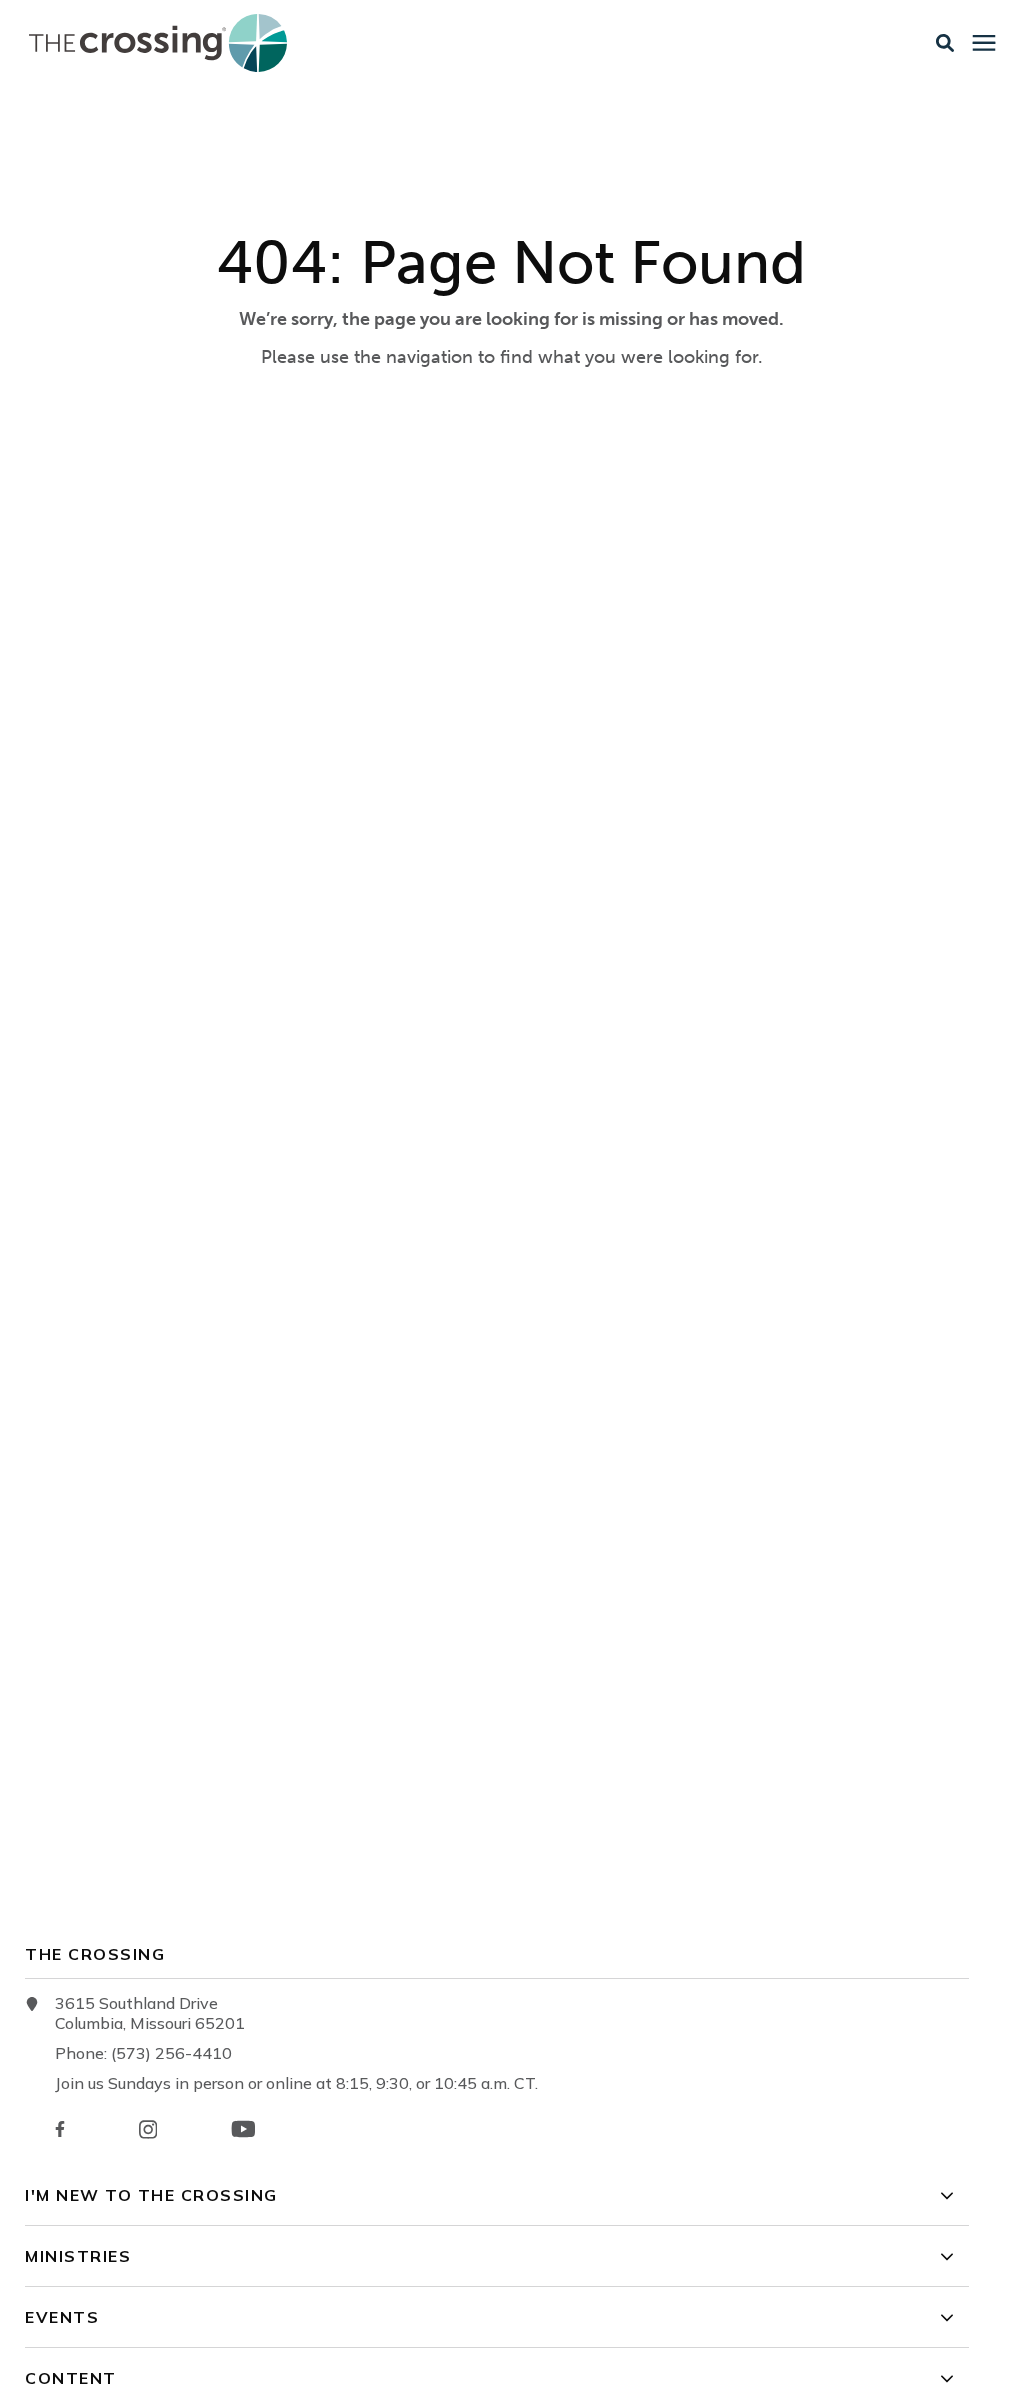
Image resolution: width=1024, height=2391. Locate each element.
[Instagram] (148, 2129)
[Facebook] (60, 2129)
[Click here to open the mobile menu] (984, 43)
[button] (945, 43)
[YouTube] (243, 2129)
